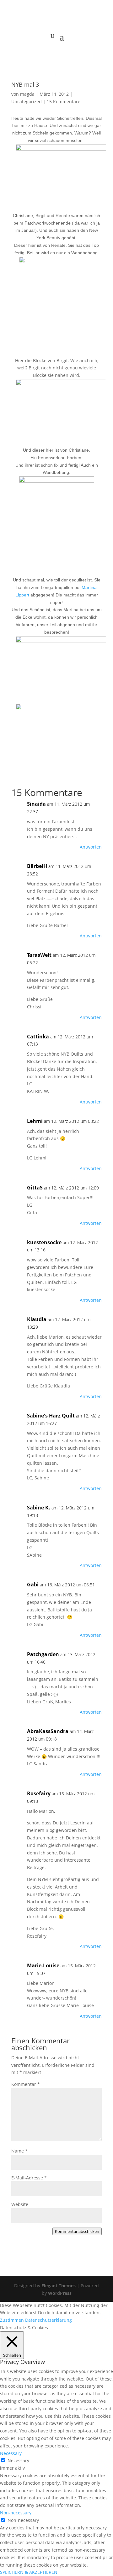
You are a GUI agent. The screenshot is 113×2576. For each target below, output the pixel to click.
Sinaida (36, 804)
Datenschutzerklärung (48, 2320)
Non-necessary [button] (16, 2513)
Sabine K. (39, 1508)
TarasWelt (39, 955)
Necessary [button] (11, 2453)
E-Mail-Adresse (29, 2178)
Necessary (18, 2460)
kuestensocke (44, 1242)
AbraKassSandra (48, 1731)
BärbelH (37, 866)
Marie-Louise (43, 1965)
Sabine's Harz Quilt (51, 1416)
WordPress (60, 2293)
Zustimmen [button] (12, 2320)
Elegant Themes (59, 2286)
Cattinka (38, 1037)
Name (19, 2151)
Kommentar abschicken (77, 2231)
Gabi (33, 1585)
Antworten (91, 847)
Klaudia (37, 1319)
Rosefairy (39, 1793)
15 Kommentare (64, 101)
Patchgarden (43, 1654)
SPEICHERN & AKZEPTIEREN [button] (29, 2572)
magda (27, 94)
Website (20, 2204)
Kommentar (26, 2084)
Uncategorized (27, 101)
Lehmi (35, 1121)
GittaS (35, 1188)
